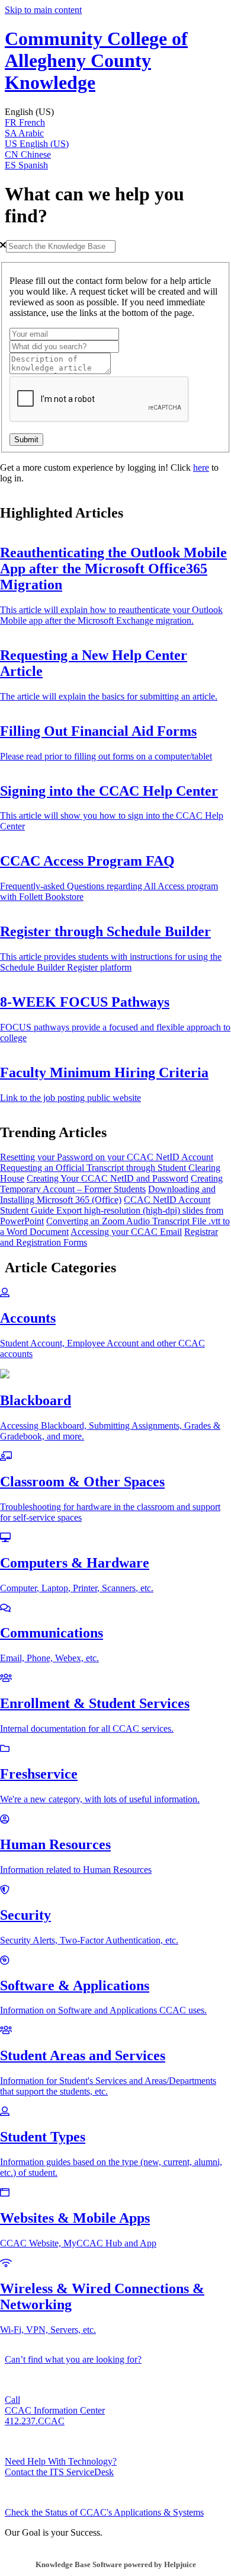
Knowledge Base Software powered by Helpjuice (116, 2564)
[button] (115, 112)
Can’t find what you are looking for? (73, 2359)
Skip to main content (43, 10)
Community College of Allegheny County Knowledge (96, 60)
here (201, 467)
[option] (115, 123)
